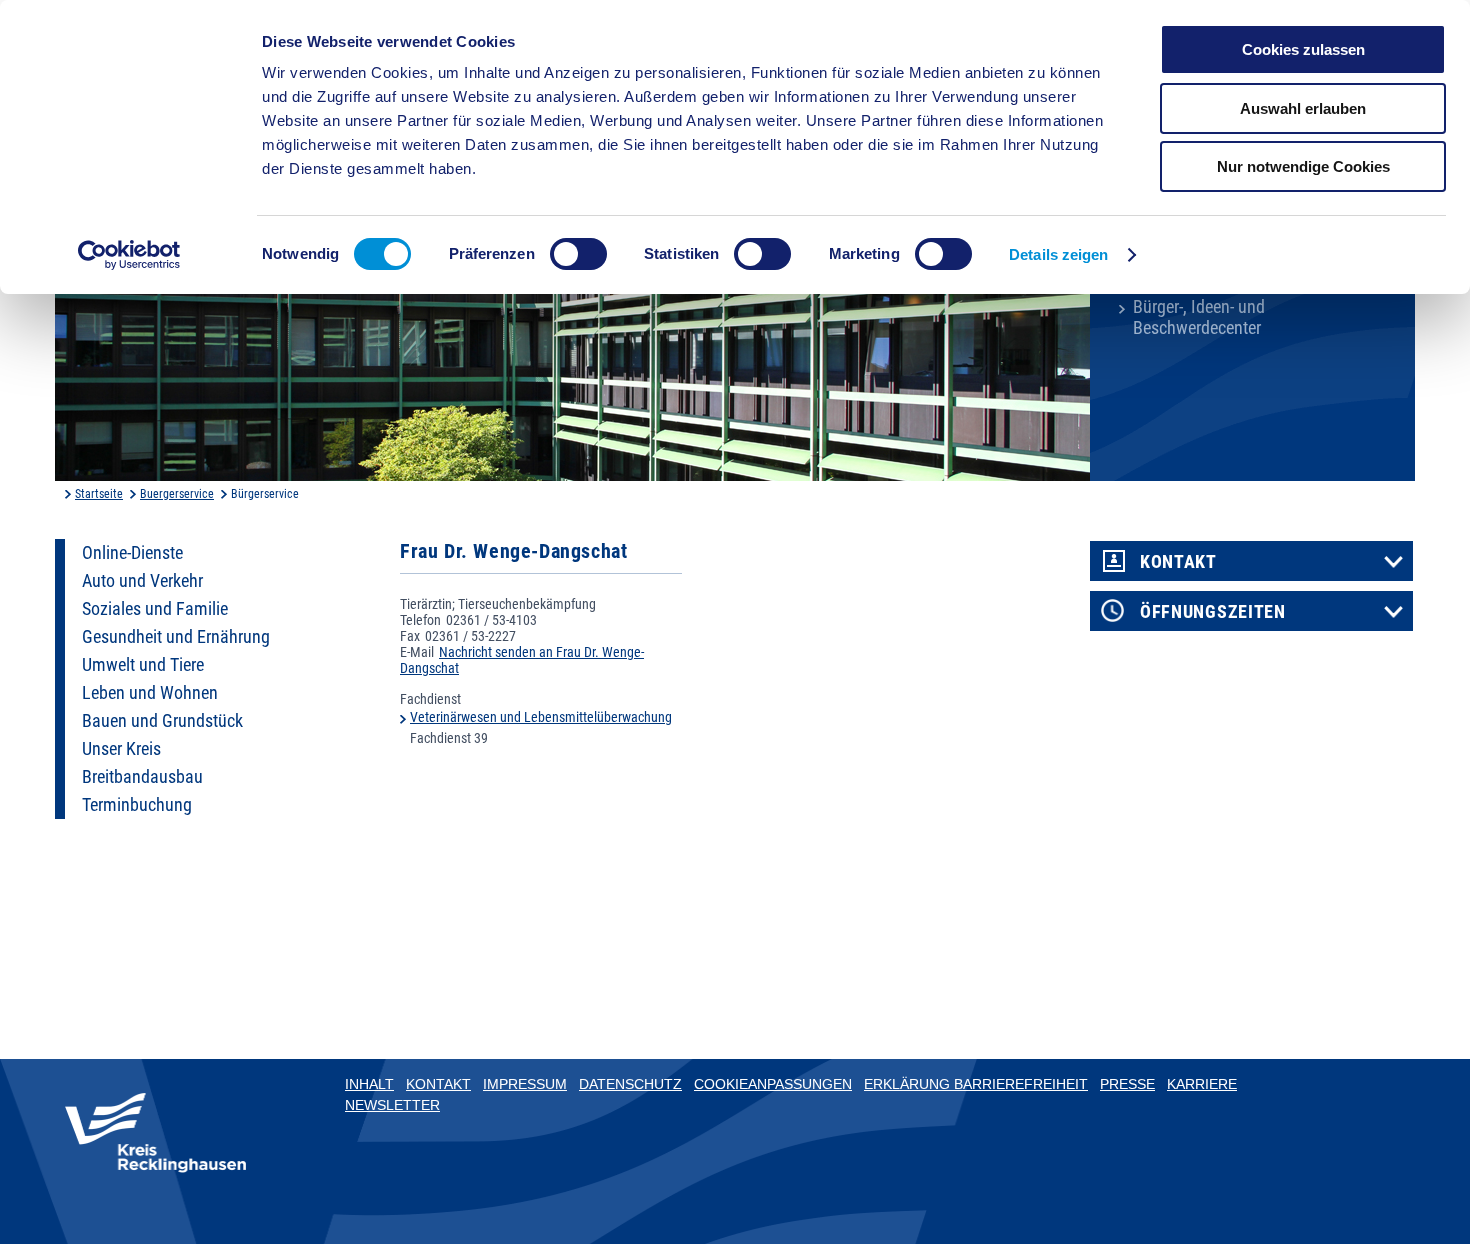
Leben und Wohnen (150, 693)
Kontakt (1178, 562)
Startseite (99, 494)
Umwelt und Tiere (143, 665)
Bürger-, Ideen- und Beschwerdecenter (1199, 317)
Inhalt (369, 1084)
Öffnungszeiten (1213, 612)
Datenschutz (630, 1084)
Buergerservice (177, 494)
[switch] (578, 254)
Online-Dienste (132, 553)
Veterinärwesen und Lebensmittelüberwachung (541, 717)
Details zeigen (1058, 254)
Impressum (525, 1084)
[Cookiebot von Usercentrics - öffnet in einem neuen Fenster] (129, 255)
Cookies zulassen (1303, 49)
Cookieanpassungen (773, 1084)
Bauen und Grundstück (162, 721)
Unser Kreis (121, 749)
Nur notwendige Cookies (1303, 166)
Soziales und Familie (155, 609)
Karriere (1202, 1084)
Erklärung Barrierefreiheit (976, 1084)
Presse (1127, 1084)
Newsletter (392, 1105)
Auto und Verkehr (142, 581)
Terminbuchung (137, 805)
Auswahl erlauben (1303, 108)
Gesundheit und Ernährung (176, 637)
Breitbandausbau (142, 777)
